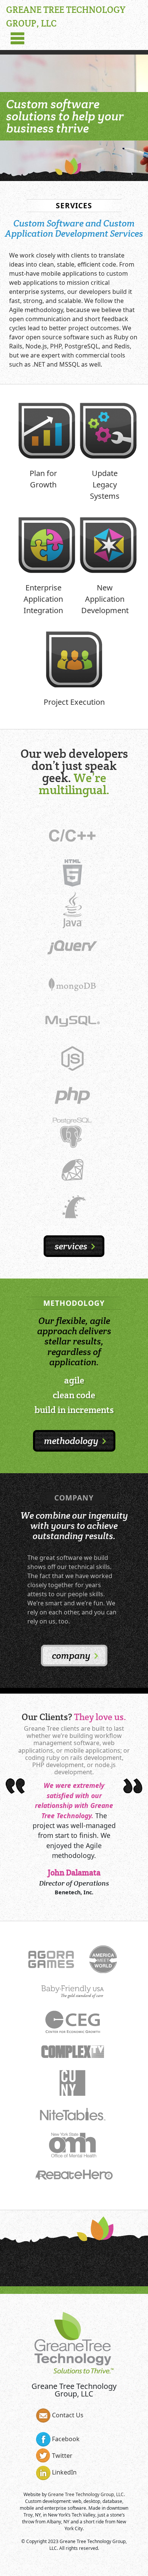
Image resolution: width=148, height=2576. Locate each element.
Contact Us (67, 2415)
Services (72, 1246)
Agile (74, 1380)
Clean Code (74, 1395)
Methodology (72, 1441)
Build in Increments (74, 1410)
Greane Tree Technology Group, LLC (86, 2494)
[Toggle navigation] (17, 39)
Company (72, 1656)
